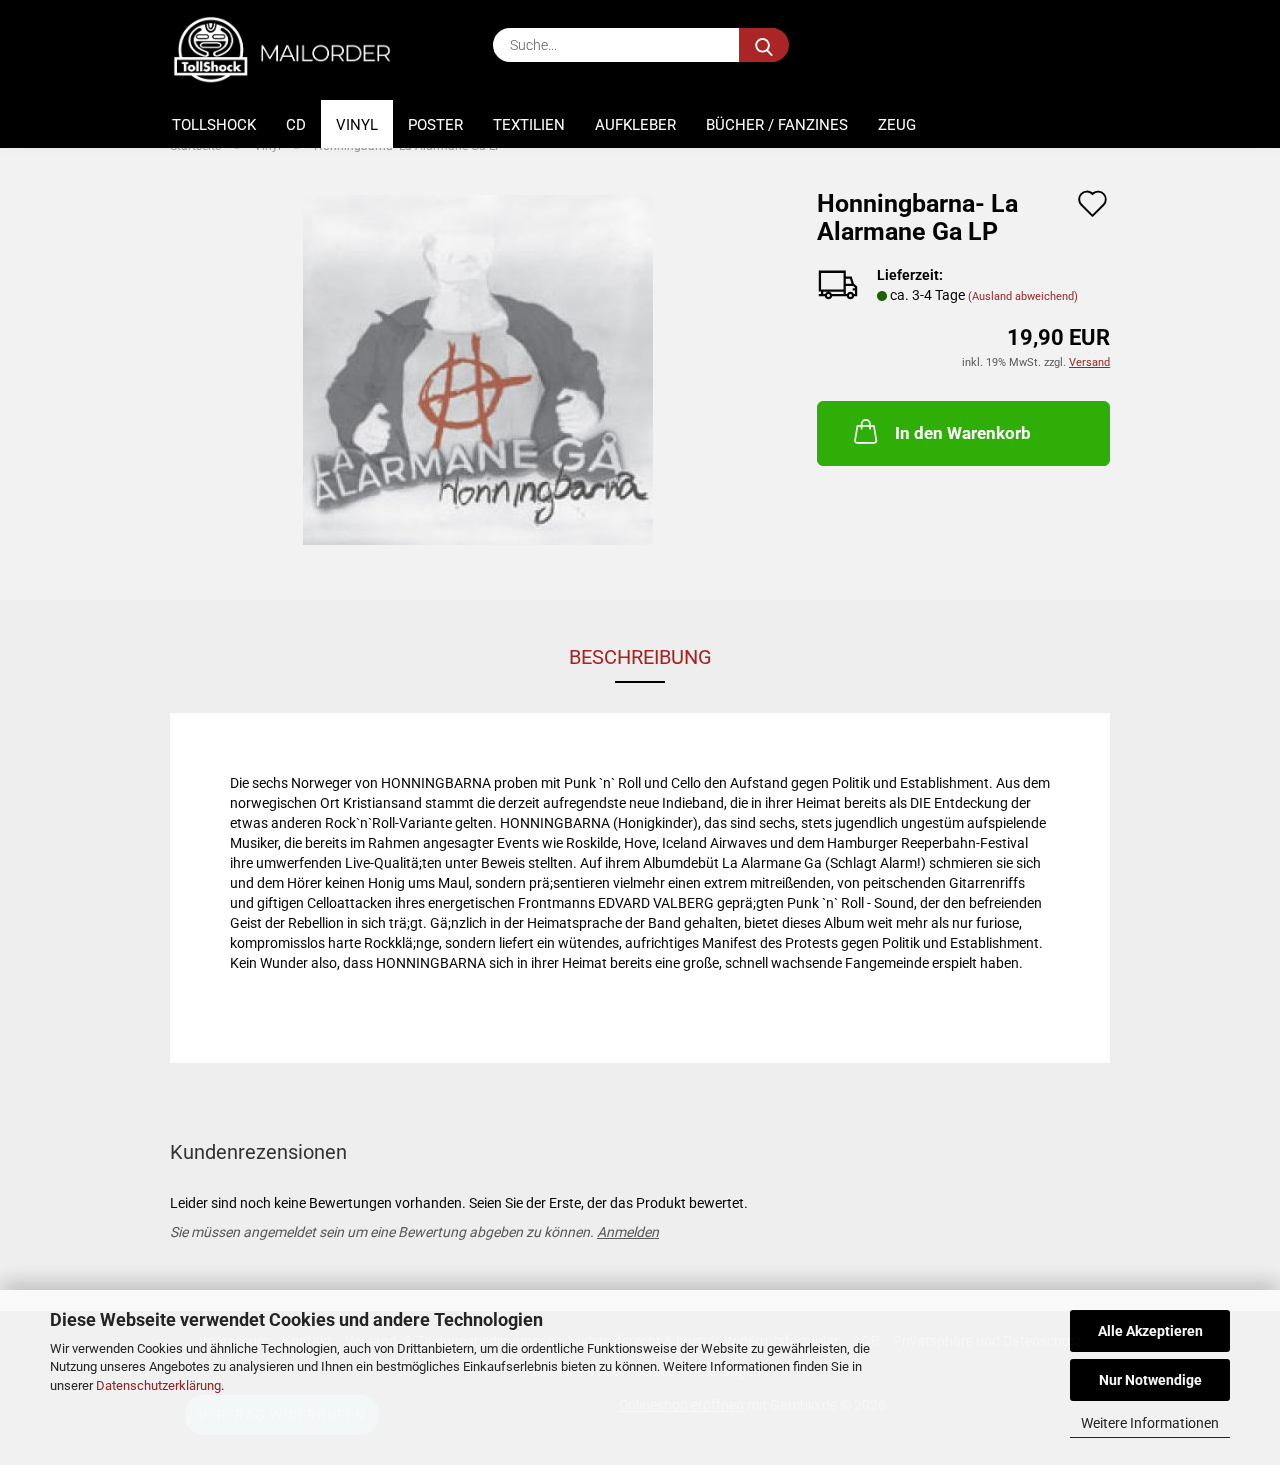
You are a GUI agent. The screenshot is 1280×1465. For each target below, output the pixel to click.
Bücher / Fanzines (777, 125)
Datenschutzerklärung (158, 1385)
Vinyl (357, 125)
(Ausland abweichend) (1023, 296)
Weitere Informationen (1150, 1423)
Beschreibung (640, 657)
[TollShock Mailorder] (293, 50)
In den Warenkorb (963, 433)
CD (296, 125)
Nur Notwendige (1150, 1380)
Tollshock (214, 125)
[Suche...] (764, 45)
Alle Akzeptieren (1150, 1331)
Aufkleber (635, 125)
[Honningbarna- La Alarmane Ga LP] (478, 369)
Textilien (529, 125)
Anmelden (628, 1232)
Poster (435, 125)
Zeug (897, 125)
